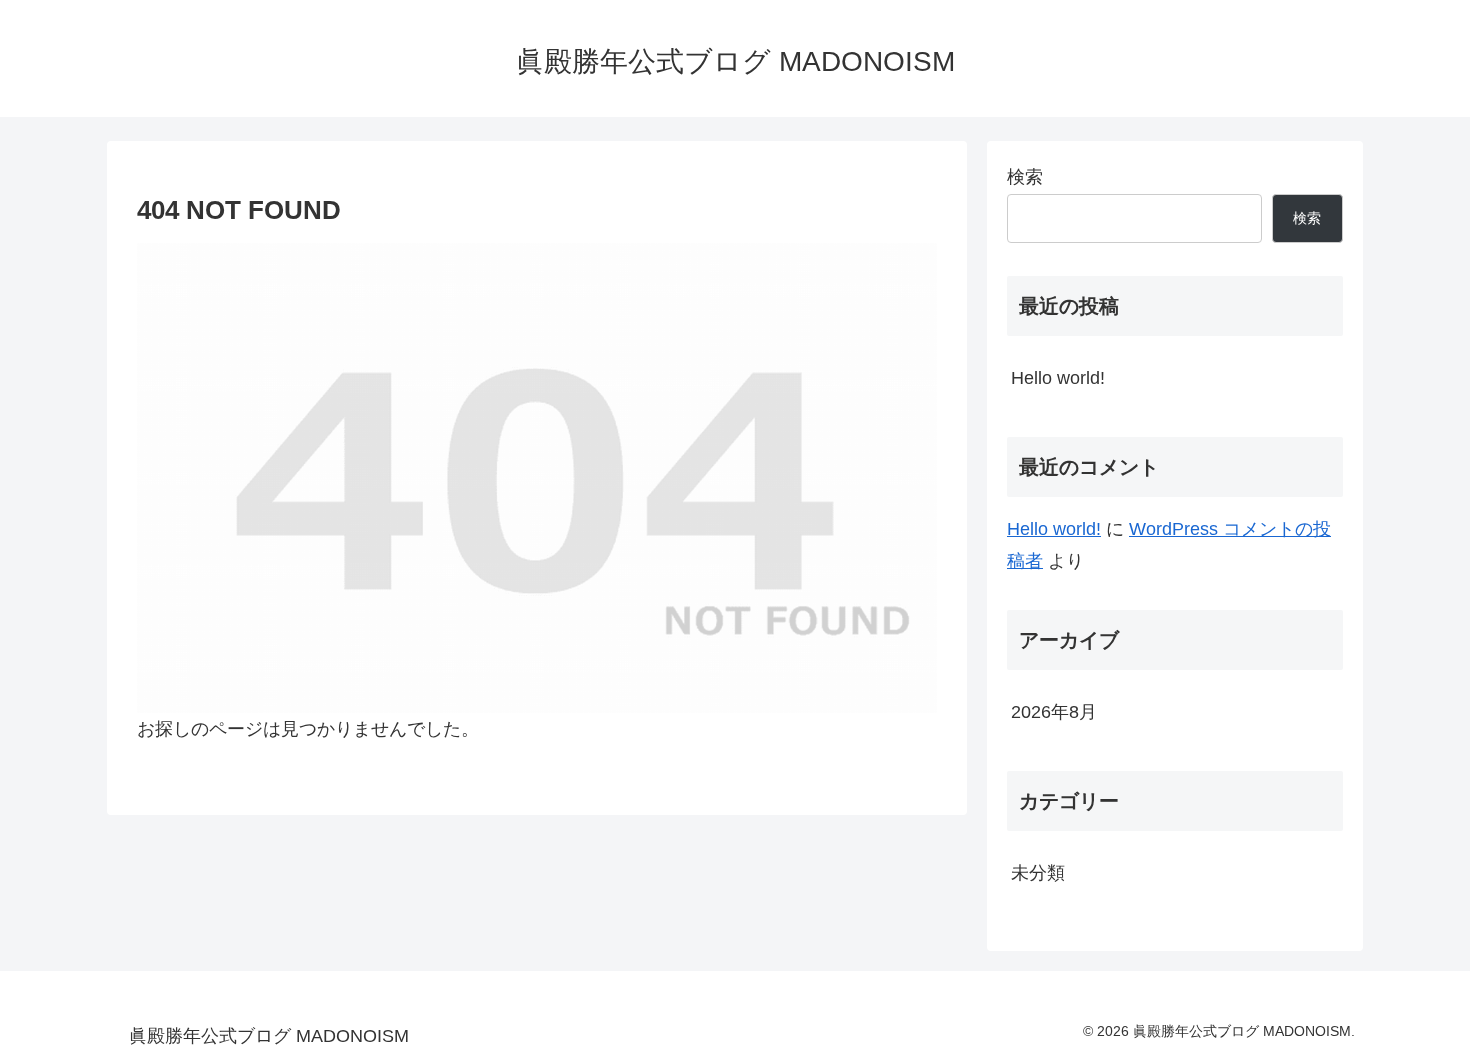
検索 (1025, 177)
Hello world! (1058, 378)
